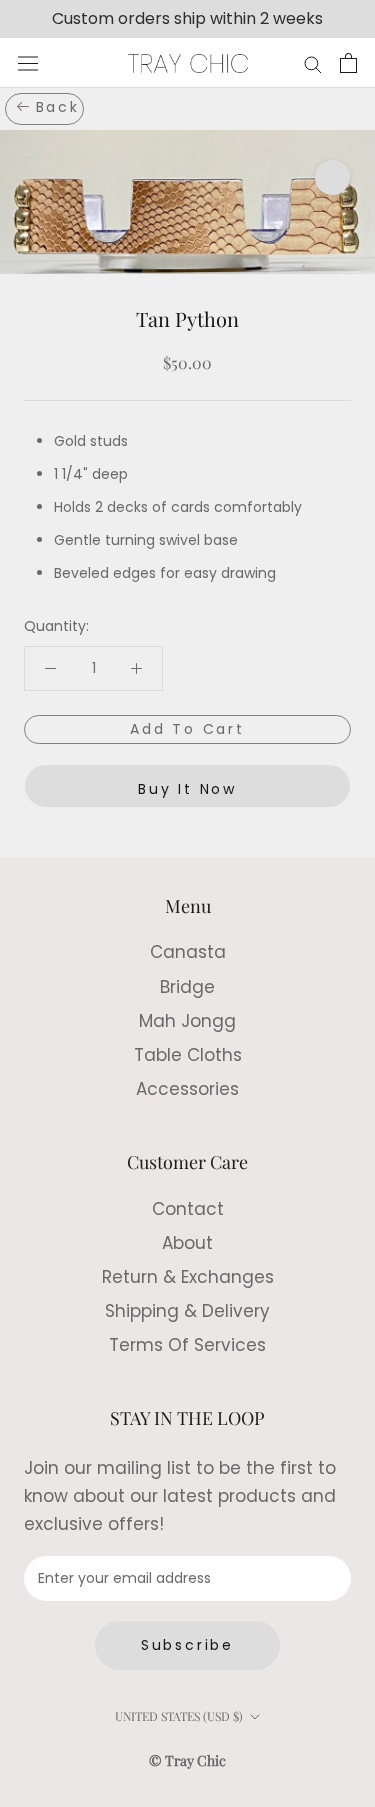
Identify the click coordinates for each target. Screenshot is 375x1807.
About (187, 1243)
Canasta (188, 952)
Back (58, 107)
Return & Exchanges (188, 1277)
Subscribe (187, 1645)
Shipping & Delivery (187, 1311)
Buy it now (187, 789)
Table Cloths (188, 1055)
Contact (188, 1209)
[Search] (313, 63)
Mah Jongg (187, 1021)
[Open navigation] (28, 64)
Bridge (187, 987)
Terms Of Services (187, 1345)
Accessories (187, 1089)
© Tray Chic (187, 1760)
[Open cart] (348, 63)
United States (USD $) (179, 1716)
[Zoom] (332, 177)
